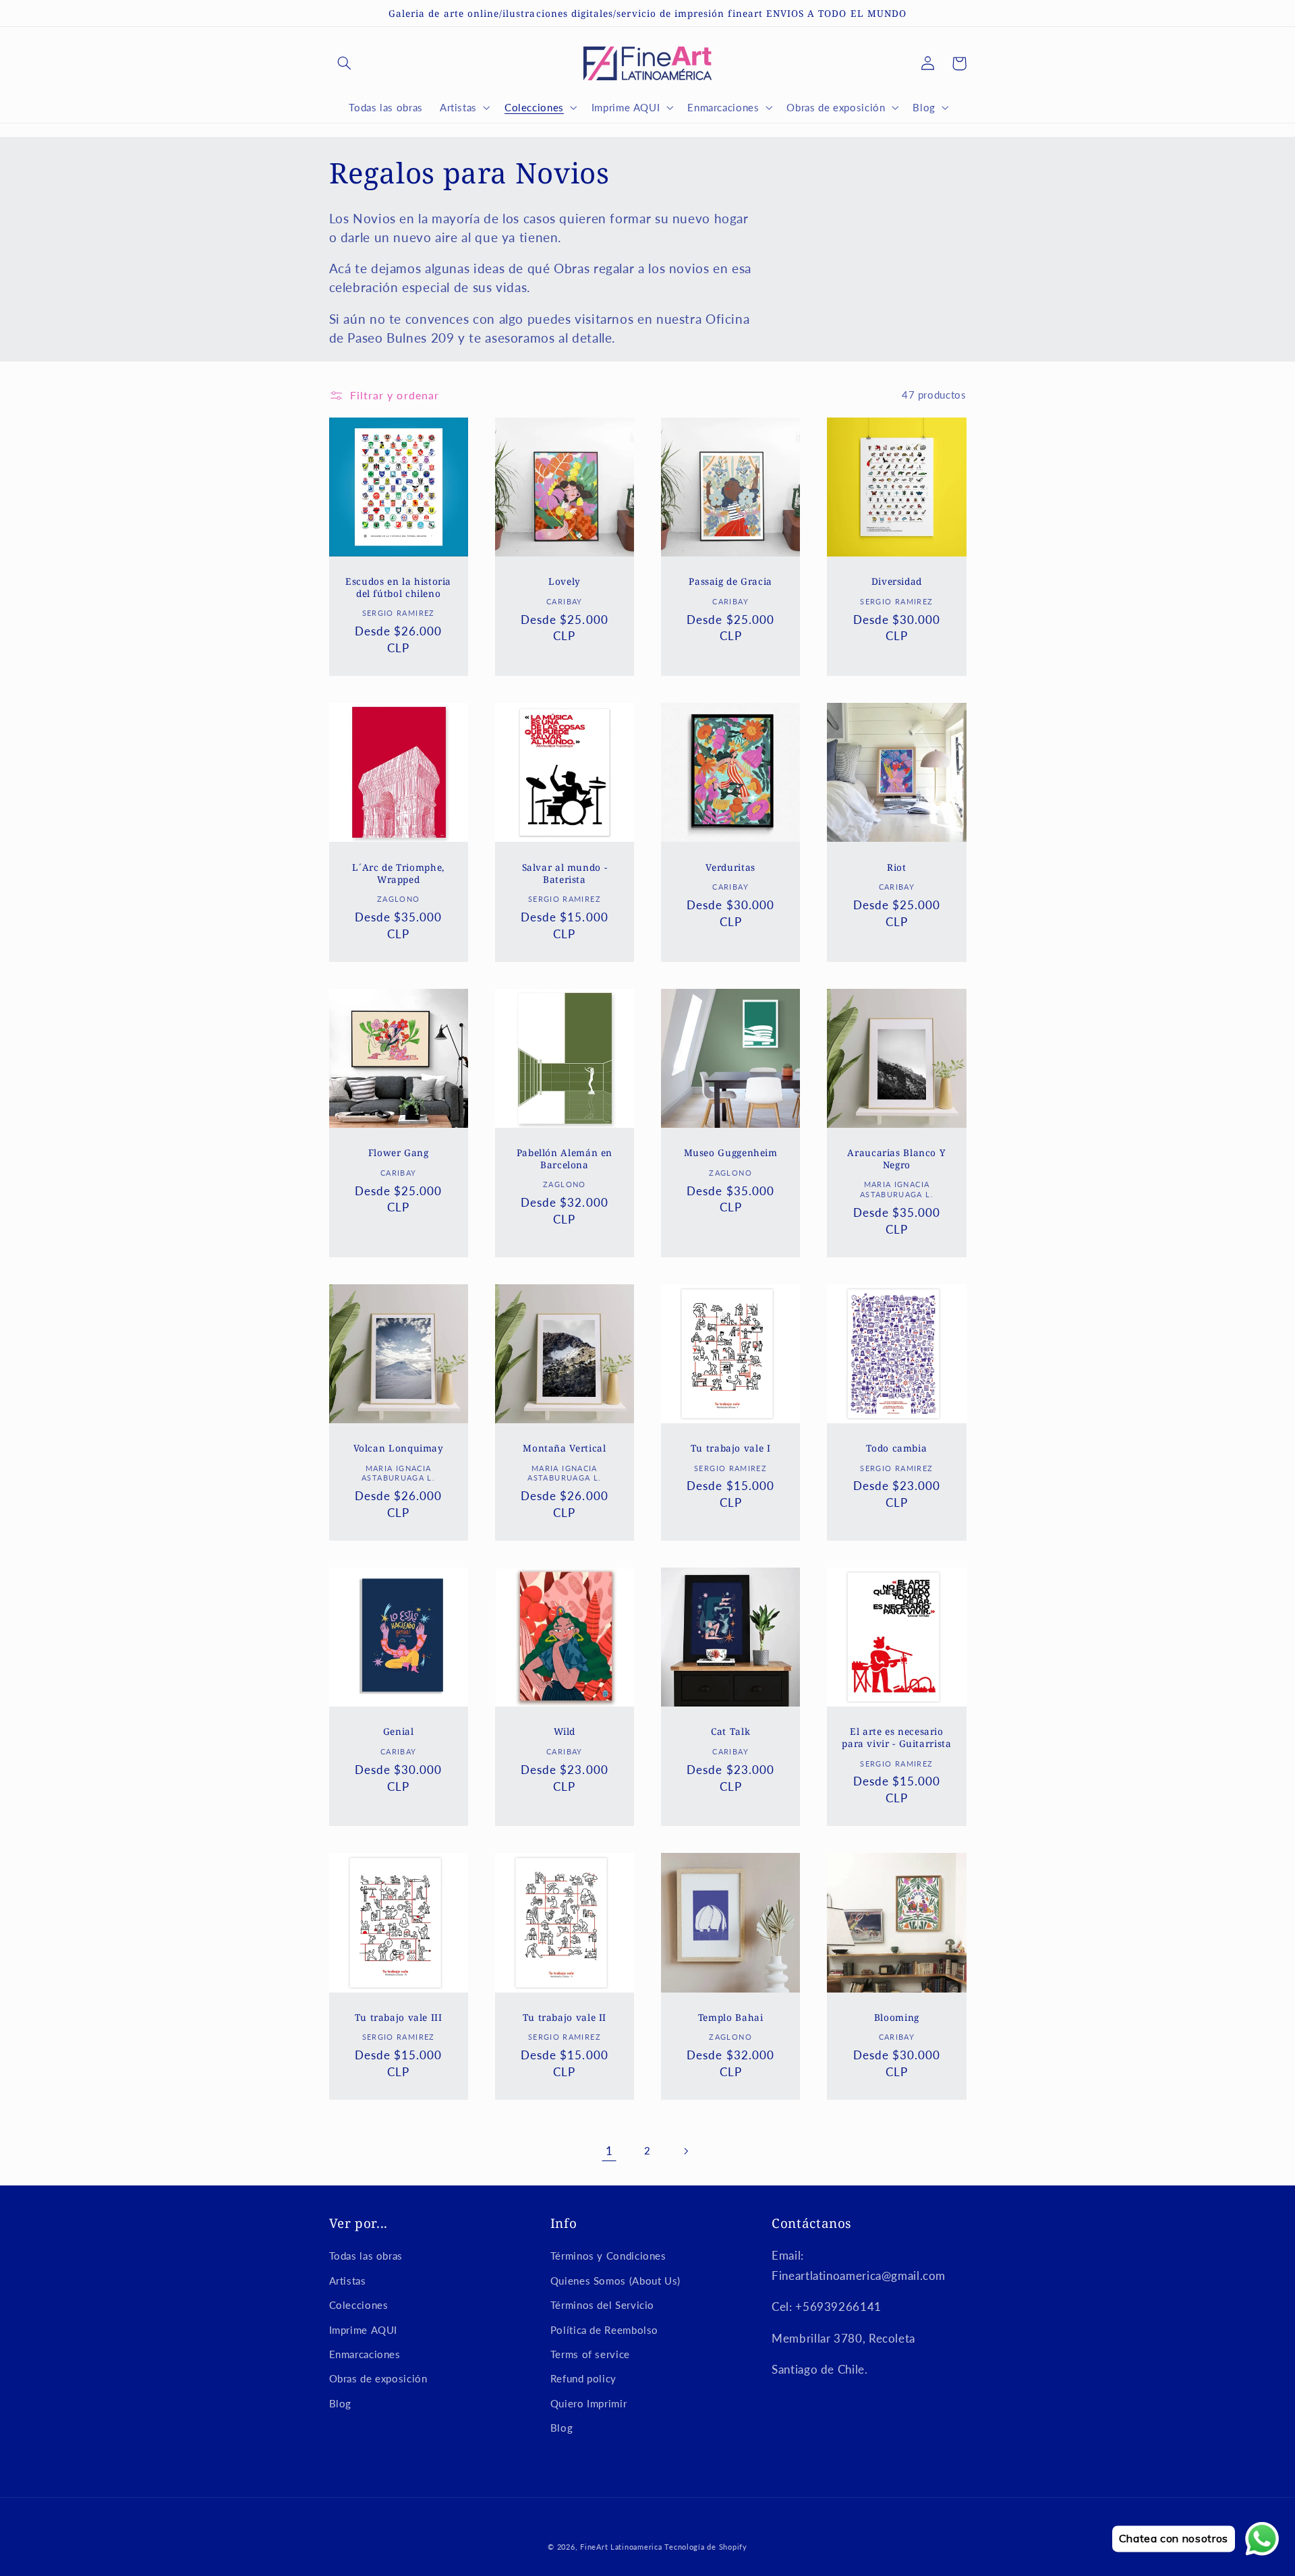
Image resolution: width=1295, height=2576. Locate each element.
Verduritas (730, 867)
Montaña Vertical (564, 1448)
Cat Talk (730, 1731)
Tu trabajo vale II (565, 2017)
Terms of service (590, 2354)
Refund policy (583, 2378)
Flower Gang (399, 1153)
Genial (399, 1731)
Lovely (565, 581)
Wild (565, 1731)
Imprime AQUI (364, 2330)
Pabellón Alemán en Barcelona (565, 1159)
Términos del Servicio (602, 2305)
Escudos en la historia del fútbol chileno (398, 588)
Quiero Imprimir (588, 2403)
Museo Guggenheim (731, 1153)
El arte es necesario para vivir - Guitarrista (896, 1738)
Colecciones (359, 2305)
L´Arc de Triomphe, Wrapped (398, 874)
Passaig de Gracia (730, 581)
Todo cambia (896, 1448)
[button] (345, 63)
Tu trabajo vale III (399, 2017)
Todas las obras (366, 2256)
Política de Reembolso (604, 2330)
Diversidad (897, 581)
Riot (897, 867)
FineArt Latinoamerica (621, 2547)
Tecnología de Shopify (706, 2547)
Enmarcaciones (365, 2354)
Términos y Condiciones (608, 2256)
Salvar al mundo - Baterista (565, 874)
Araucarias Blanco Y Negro (896, 1159)
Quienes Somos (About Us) (615, 2281)
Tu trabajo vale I (731, 1448)
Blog (341, 2403)
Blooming (897, 2017)
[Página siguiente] (686, 2151)
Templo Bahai (731, 2017)
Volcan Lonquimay (399, 1448)
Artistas (348, 2281)
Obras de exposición (378, 2378)
